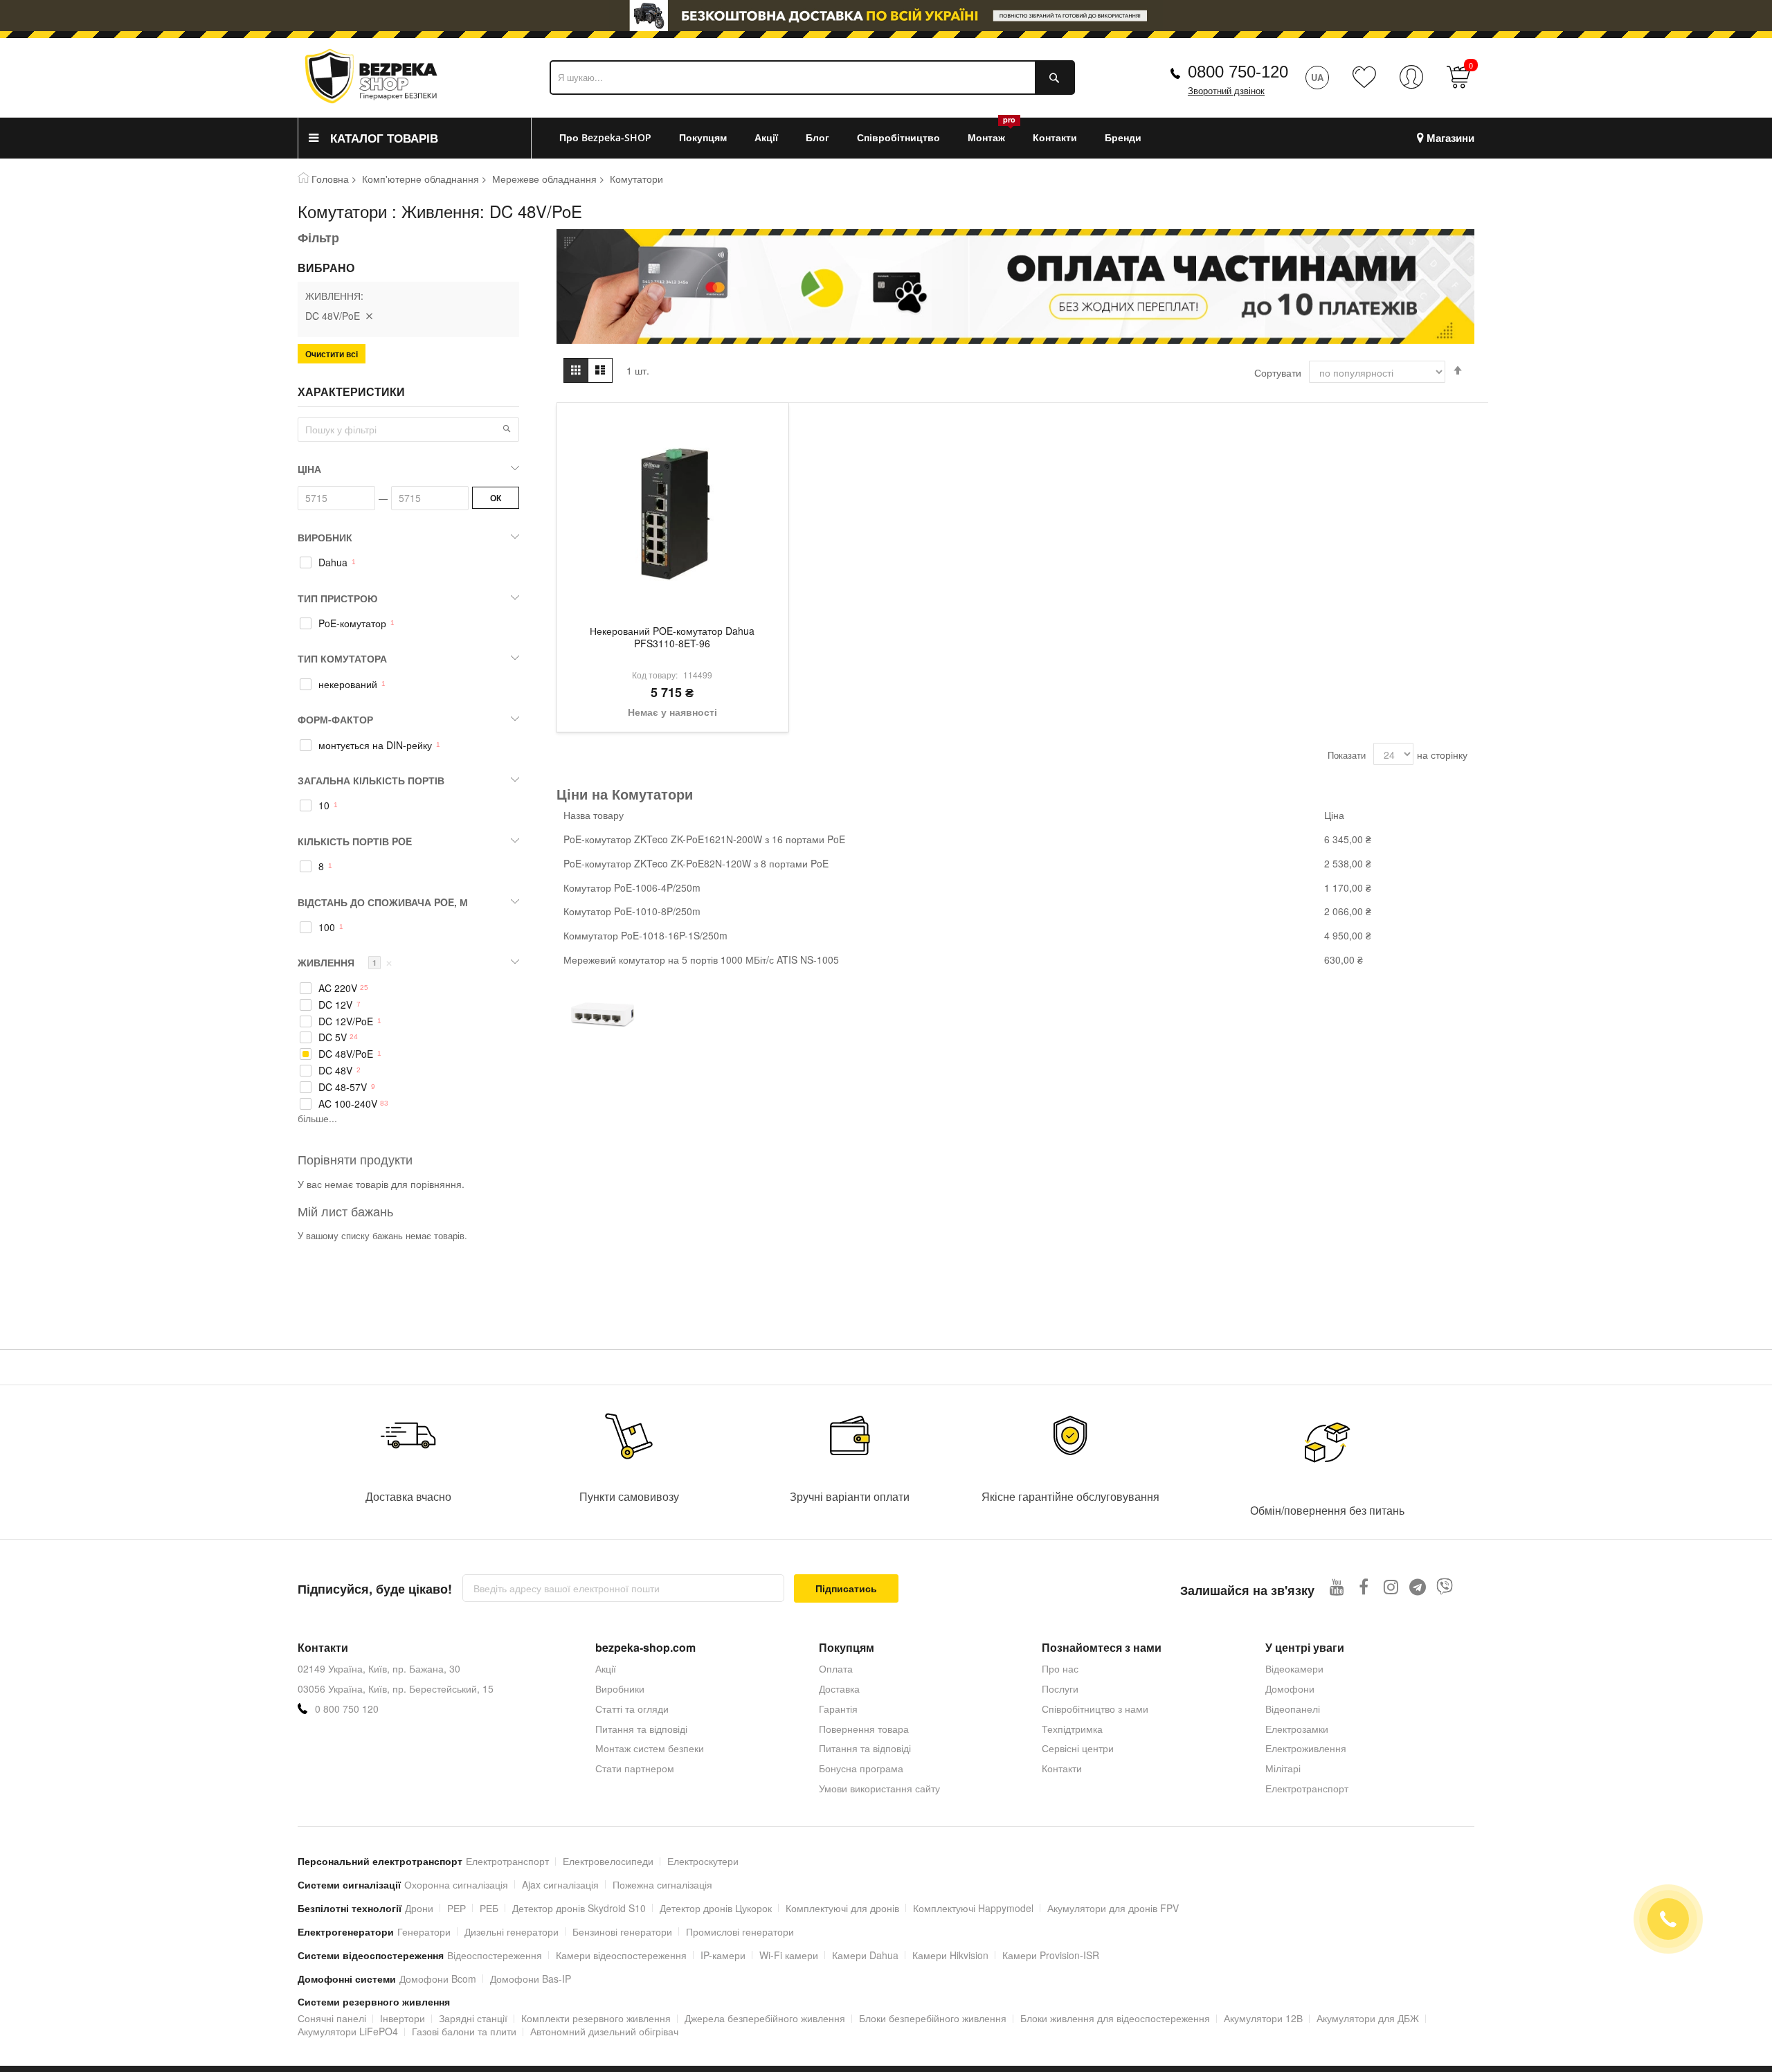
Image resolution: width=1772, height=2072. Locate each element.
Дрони (419, 1908)
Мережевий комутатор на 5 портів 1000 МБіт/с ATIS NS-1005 (701, 960)
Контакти (1062, 1768)
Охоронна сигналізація (456, 1884)
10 (324, 805)
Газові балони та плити (464, 2031)
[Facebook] (1364, 1586)
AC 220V (338, 988)
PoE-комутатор (352, 623)
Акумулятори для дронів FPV (1113, 1908)
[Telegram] (1418, 1586)
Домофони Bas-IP (531, 1979)
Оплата (836, 1668)
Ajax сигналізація (560, 1884)
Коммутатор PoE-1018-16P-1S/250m (645, 935)
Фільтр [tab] (318, 237)
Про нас (1060, 1668)
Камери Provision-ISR (1051, 1955)
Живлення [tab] (345, 962)
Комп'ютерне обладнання (421, 179)
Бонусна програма (861, 1768)
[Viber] (1445, 1586)
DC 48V (335, 1071)
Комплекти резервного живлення (596, 2018)
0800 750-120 (1238, 72)
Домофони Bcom (438, 1979)
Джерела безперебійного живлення (765, 2018)
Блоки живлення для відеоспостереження (1115, 2018)
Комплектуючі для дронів (842, 1908)
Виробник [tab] (325, 537)
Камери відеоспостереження (621, 1955)
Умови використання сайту (879, 1788)
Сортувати (1278, 372)
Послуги (1060, 1688)
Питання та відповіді (641, 1729)
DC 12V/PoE (346, 1021)
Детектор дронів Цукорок (716, 1908)
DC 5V (333, 1037)
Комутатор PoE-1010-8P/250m (632, 911)
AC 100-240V (348, 1104)
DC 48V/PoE (346, 1054)
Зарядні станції (473, 2018)
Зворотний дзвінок (1226, 91)
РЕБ (489, 1908)
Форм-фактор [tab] (335, 719)
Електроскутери (703, 1861)
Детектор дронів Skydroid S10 (579, 1908)
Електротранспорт (1307, 1788)
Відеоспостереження (495, 1955)
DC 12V (335, 1005)
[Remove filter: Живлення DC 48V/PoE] (369, 316)
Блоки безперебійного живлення (933, 2018)
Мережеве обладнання (544, 179)
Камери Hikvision (950, 1955)
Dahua (333, 562)
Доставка (839, 1688)
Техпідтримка (1072, 1729)
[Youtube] (1337, 1586)
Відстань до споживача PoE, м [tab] (383, 902)
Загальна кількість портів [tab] (371, 780)
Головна (330, 179)
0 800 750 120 (347, 1709)
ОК (496, 498)
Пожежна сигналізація (662, 1884)
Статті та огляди (632, 1709)
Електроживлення (1306, 1748)
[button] (507, 429)
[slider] (886, 16)
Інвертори (403, 2018)
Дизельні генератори (512, 1931)
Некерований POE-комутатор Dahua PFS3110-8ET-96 (672, 638)
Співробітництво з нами (1095, 1709)
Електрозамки (1297, 1729)
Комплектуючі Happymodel (973, 1908)
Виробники (620, 1688)
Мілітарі (1283, 1768)
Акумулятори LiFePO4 (348, 2031)
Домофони (1290, 1688)
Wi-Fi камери (789, 1955)
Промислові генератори (740, 1931)
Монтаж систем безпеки (650, 1748)
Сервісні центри (1078, 1748)
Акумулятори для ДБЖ (1368, 2018)
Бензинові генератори (622, 1931)
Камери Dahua (865, 1955)
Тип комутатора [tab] (342, 658)
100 (327, 927)
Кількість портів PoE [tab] (355, 841)
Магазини (1450, 138)
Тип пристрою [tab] (337, 598)
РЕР (456, 1908)
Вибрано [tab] (326, 268)
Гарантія (838, 1709)
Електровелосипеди (608, 1861)
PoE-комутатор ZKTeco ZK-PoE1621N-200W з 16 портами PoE (704, 839)
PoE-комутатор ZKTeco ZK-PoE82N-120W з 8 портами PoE (696, 863)
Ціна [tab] (309, 469)
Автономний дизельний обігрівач (604, 2031)
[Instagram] (1391, 1586)
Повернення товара (864, 1729)
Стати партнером (635, 1768)
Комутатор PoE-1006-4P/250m (632, 888)
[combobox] (812, 78)
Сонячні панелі (332, 2018)
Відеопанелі (1293, 1709)
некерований (348, 684)
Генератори (424, 1931)
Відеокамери (1294, 1668)
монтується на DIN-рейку (375, 745)
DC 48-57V (343, 1087)
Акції (606, 1668)
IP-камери (723, 1955)
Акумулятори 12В (1263, 2018)
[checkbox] (408, 563)
